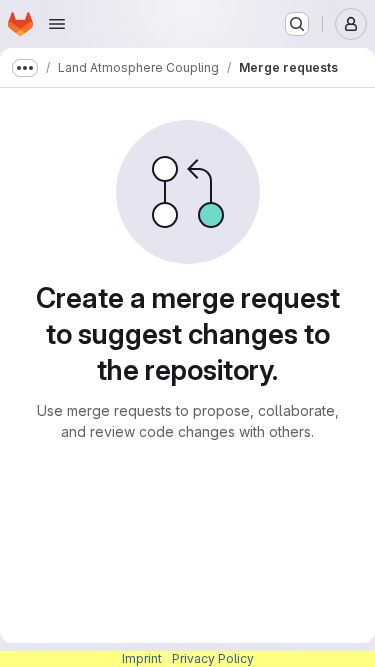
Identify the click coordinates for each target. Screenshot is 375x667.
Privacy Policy (213, 658)
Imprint (142, 658)
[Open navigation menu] (57, 24)
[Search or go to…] (297, 24)
